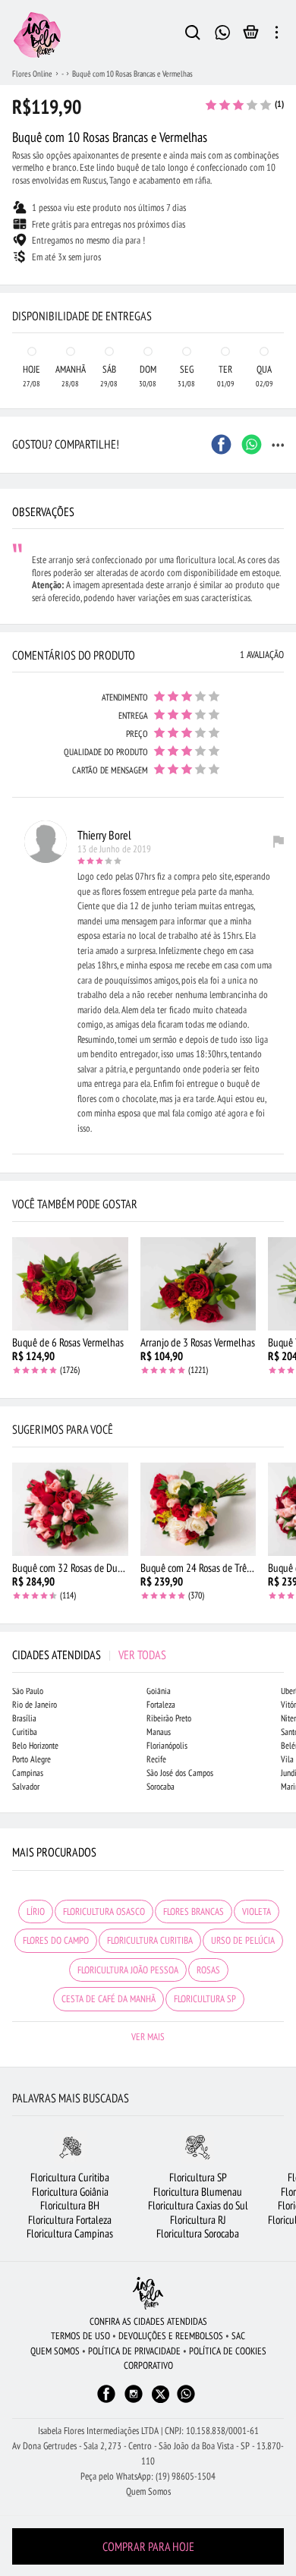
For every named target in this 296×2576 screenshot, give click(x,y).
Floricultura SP (198, 2177)
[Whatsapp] (186, 2401)
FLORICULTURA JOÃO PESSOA (128, 1970)
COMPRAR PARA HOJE (148, 2546)
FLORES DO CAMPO (56, 1940)
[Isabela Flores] (148, 2293)
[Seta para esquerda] (15, 285)
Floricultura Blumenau (198, 2192)
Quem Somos (148, 2491)
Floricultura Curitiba (70, 2177)
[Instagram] (134, 2401)
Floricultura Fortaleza (70, 2220)
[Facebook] (106, 2401)
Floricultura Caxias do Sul (198, 2205)
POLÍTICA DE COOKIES (228, 2351)
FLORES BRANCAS (194, 1912)
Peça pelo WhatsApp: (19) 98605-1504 (148, 2476)
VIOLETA (257, 1912)
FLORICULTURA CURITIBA (150, 1940)
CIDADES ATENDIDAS (89, 1655)
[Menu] (277, 35)
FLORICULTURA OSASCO (104, 1912)
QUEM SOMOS (55, 2351)
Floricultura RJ (198, 2220)
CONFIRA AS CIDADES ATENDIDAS (148, 2321)
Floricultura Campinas (70, 2233)
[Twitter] (161, 2394)
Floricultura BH (70, 2205)
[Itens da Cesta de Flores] (251, 36)
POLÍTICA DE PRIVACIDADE (134, 2351)
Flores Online (32, 74)
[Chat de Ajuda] (223, 31)
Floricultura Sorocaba (198, 2233)
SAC (238, 2336)
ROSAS (208, 1970)
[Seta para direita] (281, 285)
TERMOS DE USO (80, 2336)
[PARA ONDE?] (193, 35)
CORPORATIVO (148, 2365)
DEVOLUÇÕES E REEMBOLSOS (171, 2336)
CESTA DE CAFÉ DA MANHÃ (109, 1999)
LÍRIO (36, 1912)
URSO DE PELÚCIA (243, 1940)
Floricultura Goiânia (70, 2192)
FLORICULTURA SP (205, 1999)
